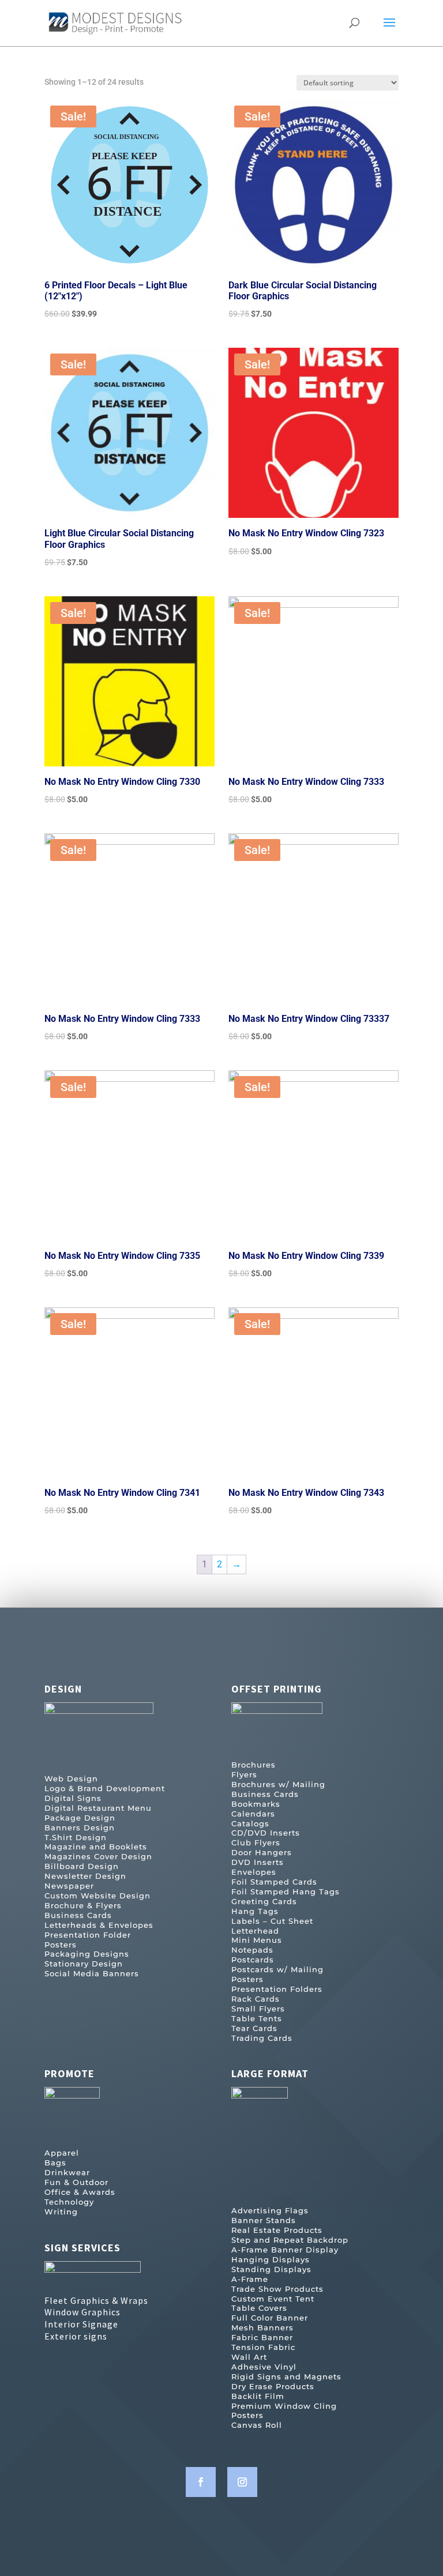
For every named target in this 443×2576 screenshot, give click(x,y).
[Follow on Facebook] (201, 2482)
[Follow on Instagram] (242, 2482)
